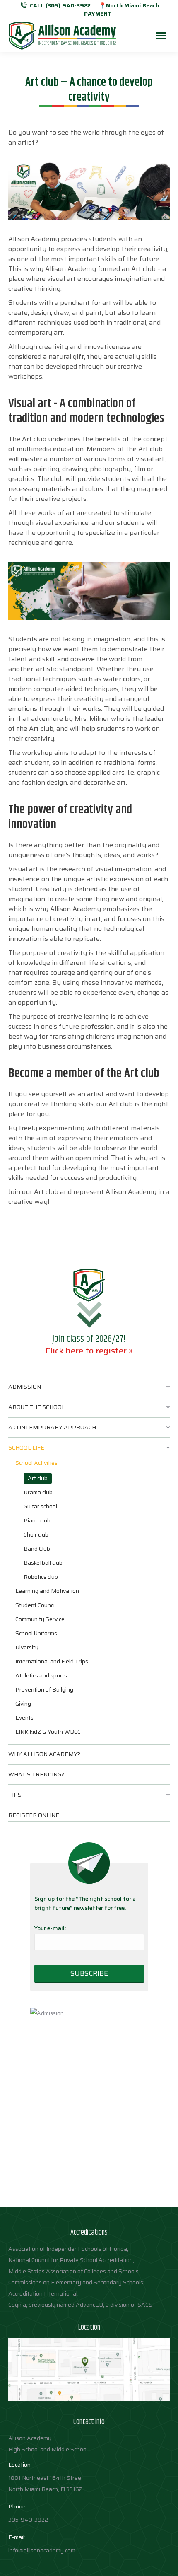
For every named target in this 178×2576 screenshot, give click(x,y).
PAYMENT (98, 14)
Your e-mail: (50, 1928)
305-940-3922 (28, 2520)
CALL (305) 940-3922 (60, 5)
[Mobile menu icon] (161, 36)
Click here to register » (89, 1351)
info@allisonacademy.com (42, 2550)
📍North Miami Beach (129, 5)
